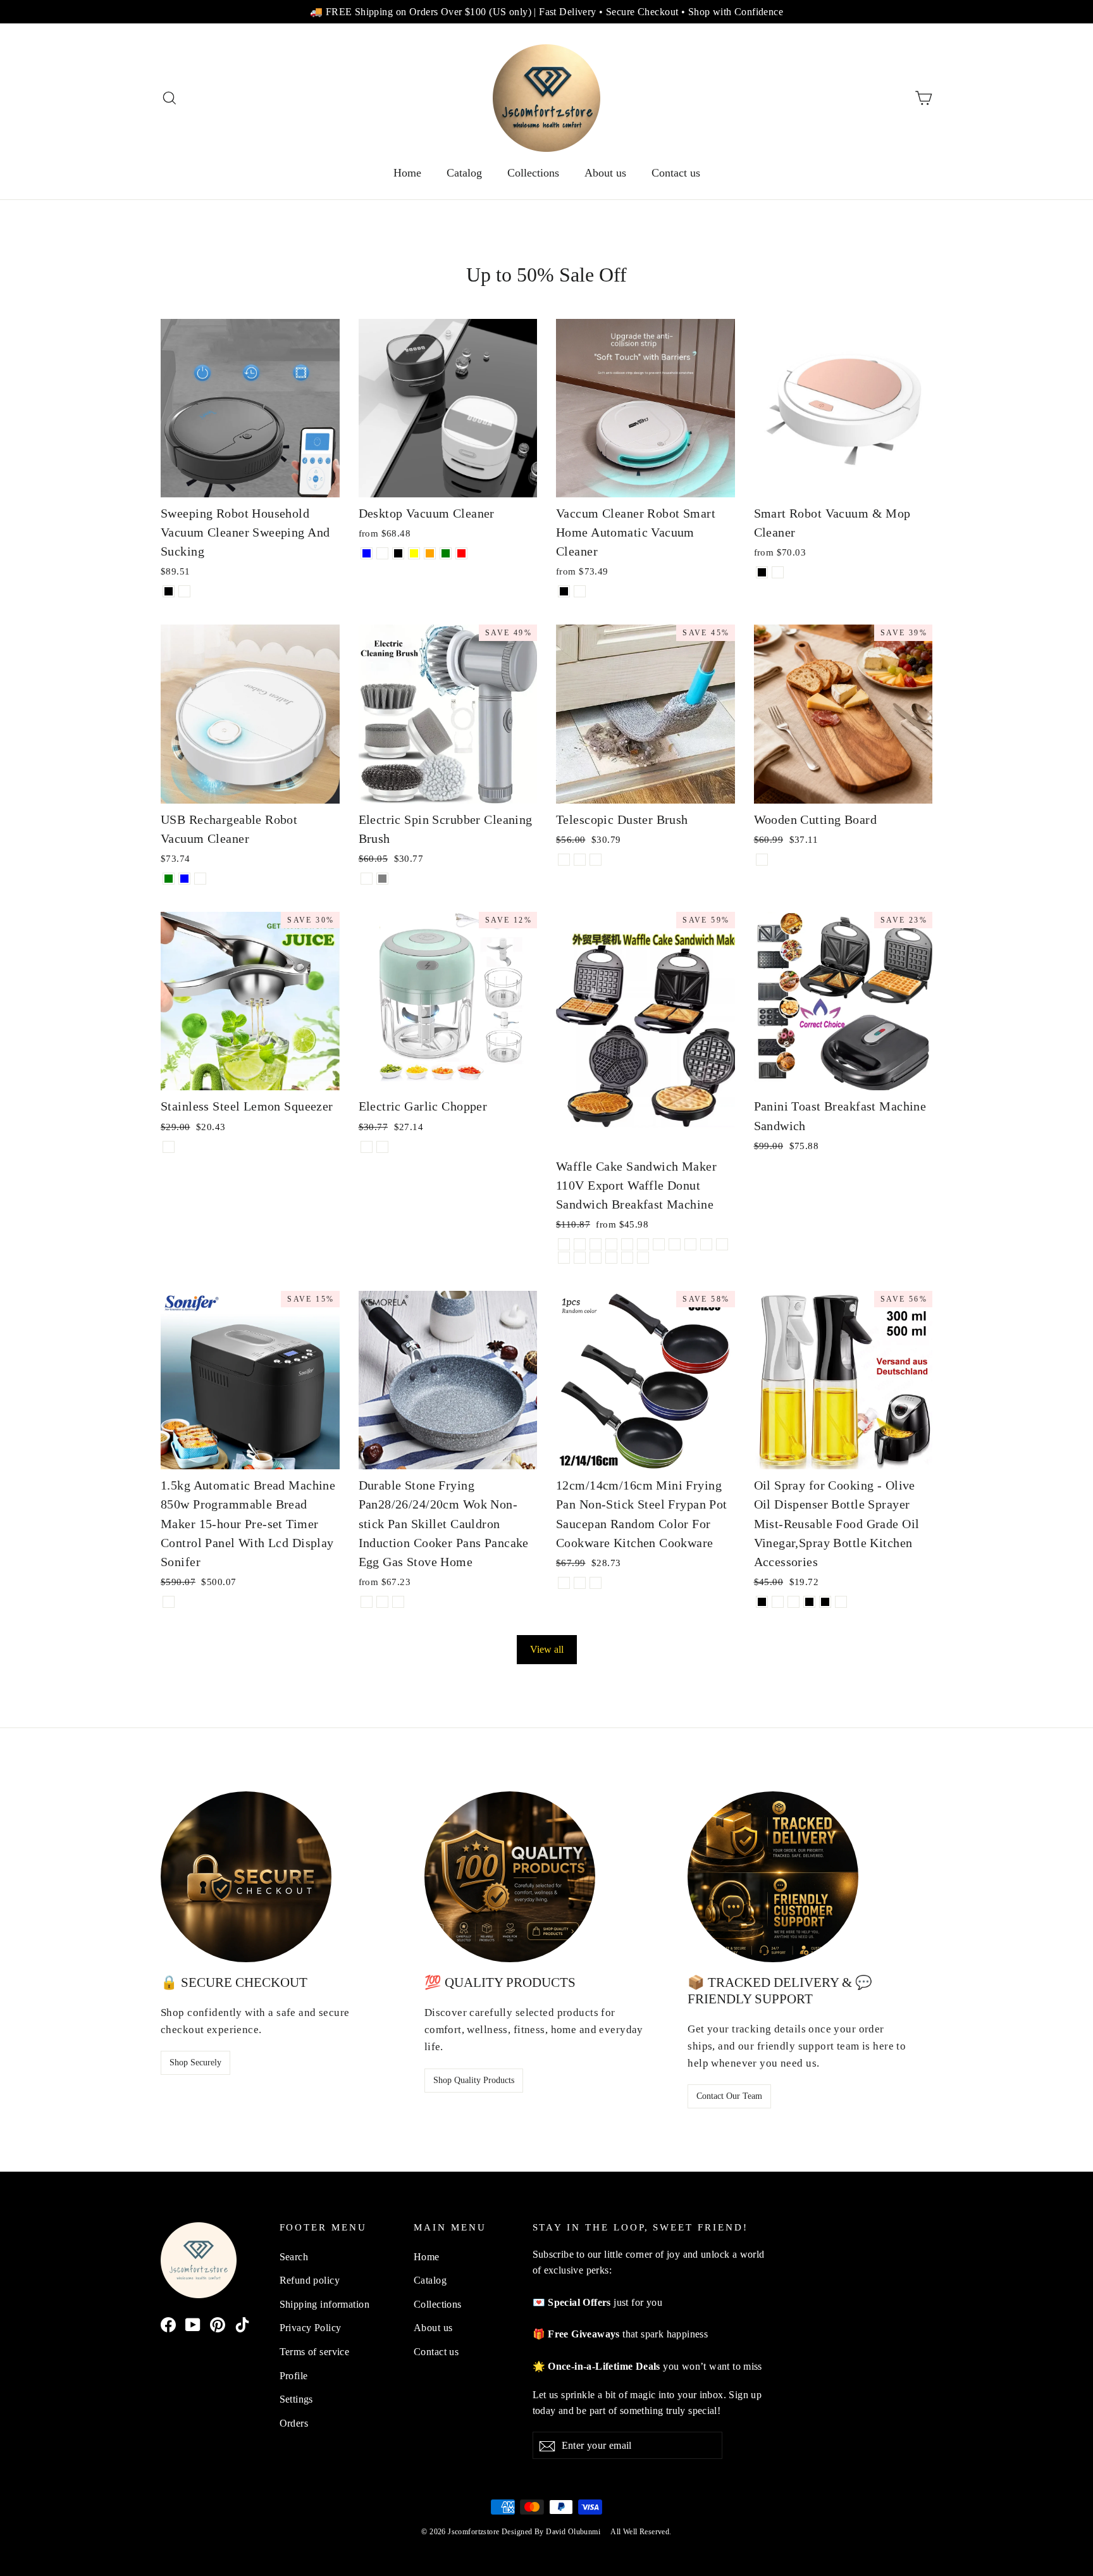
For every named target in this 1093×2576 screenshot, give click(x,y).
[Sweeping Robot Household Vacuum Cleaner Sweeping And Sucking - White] (184, 591)
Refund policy (310, 2280)
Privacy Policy (311, 2328)
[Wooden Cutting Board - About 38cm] (762, 860)
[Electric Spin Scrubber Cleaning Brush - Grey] (382, 879)
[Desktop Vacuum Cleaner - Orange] (430, 553)
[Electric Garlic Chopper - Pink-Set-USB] (382, 1147)
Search (294, 2257)
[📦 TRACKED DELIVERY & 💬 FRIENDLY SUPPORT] (773, 1877)
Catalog (464, 173)
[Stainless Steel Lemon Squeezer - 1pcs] (169, 1147)
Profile (294, 2376)
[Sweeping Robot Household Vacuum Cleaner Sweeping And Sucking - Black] (169, 591)
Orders (294, 2423)
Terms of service (315, 2352)
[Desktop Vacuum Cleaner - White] (382, 553)
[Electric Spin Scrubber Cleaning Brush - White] (367, 879)
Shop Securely (195, 2063)
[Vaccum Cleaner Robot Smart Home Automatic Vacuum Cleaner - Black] (564, 591)
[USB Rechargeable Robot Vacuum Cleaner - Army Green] (169, 879)
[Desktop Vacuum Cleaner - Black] (398, 553)
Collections (533, 173)
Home (407, 173)
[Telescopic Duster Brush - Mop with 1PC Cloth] (580, 860)
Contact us (676, 173)
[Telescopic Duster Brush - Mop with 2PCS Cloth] (596, 860)
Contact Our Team (729, 2096)
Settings (296, 2399)
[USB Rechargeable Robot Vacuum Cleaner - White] (200, 879)
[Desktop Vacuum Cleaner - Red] (461, 553)
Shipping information (325, 2304)
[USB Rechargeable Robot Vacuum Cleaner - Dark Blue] (184, 879)
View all (547, 1649)
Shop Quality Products (474, 2080)
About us (605, 173)
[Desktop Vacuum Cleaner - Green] (446, 553)
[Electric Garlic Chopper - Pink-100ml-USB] (367, 1147)
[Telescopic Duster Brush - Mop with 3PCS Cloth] (564, 860)
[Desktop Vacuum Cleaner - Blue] (367, 553)
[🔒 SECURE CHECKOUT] (246, 1877)
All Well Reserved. (641, 2532)
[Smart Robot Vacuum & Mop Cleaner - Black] (762, 572)
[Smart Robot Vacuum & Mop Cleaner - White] (778, 572)
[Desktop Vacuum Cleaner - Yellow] (414, 553)
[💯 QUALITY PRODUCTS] (510, 1877)
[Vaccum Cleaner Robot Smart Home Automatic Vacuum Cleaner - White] (580, 591)
